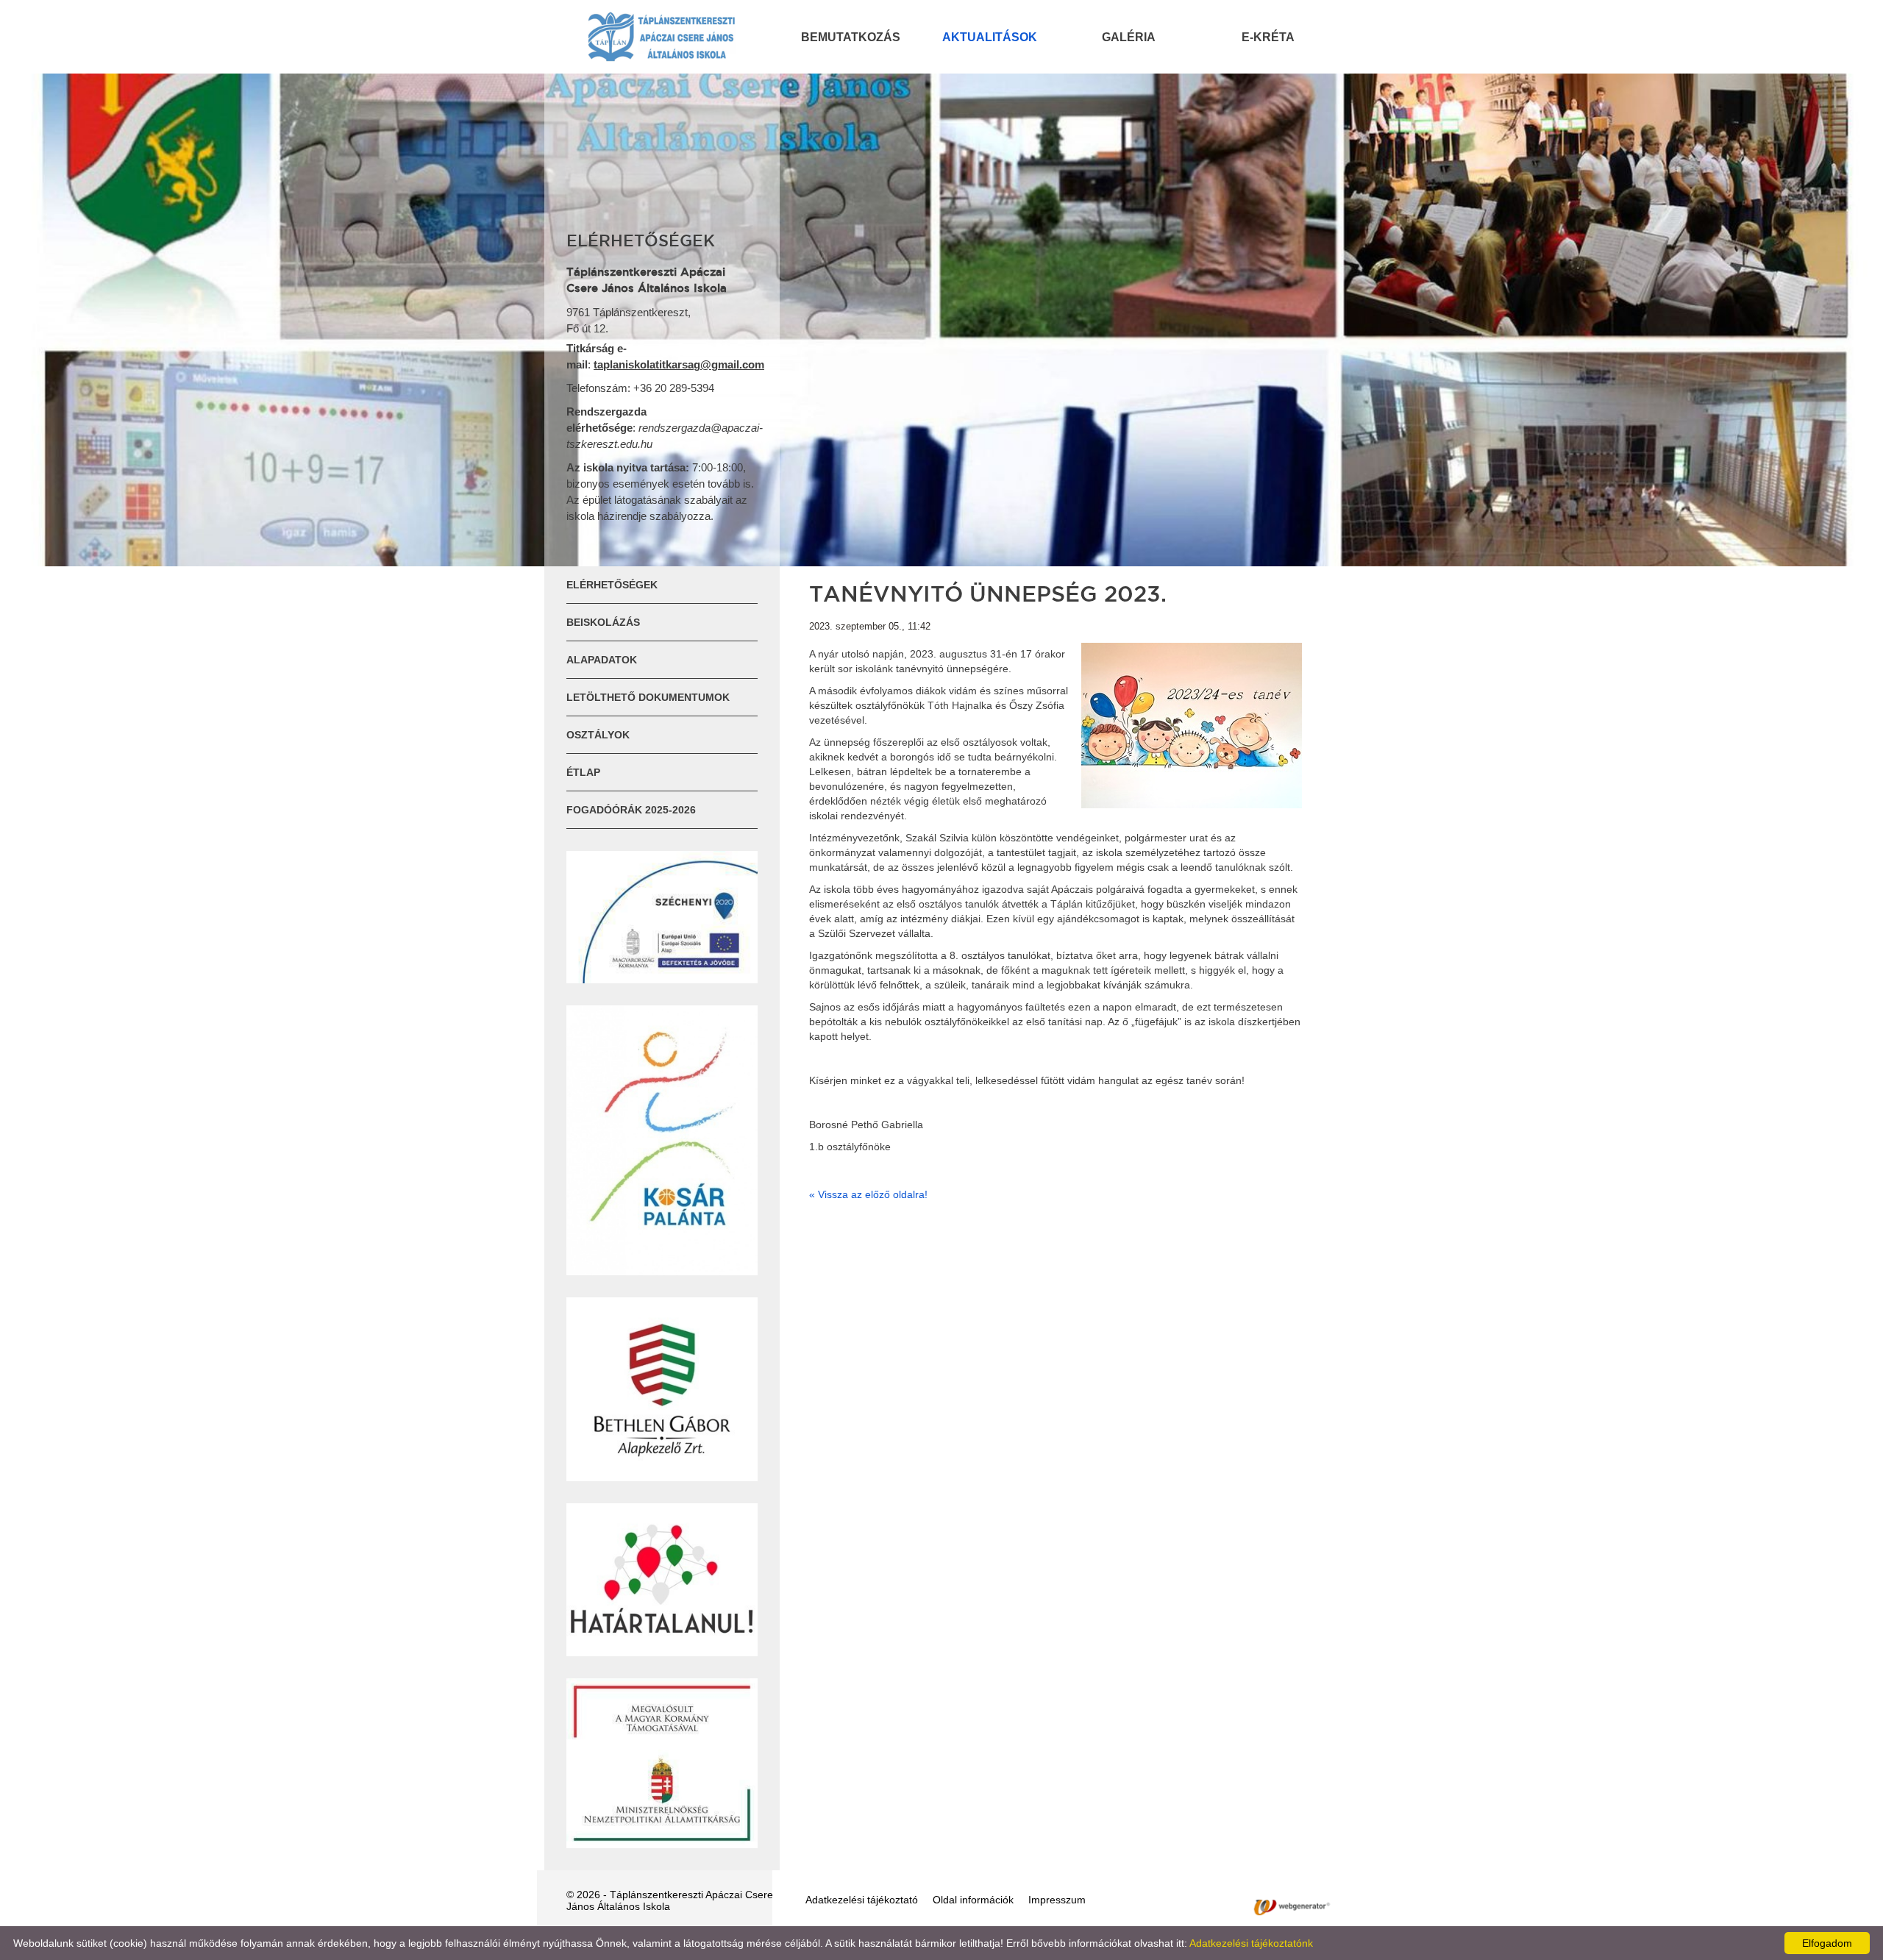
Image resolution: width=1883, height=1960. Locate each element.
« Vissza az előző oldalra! (868, 1194)
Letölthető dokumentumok (648, 697)
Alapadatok (602, 660)
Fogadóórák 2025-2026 (631, 810)
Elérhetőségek (612, 585)
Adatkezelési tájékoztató (862, 1900)
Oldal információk (973, 1900)
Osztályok (598, 735)
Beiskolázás (603, 622)
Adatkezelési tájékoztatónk (1251, 1943)
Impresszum (1057, 1900)
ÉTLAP (583, 772)
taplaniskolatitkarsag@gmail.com (679, 364)
